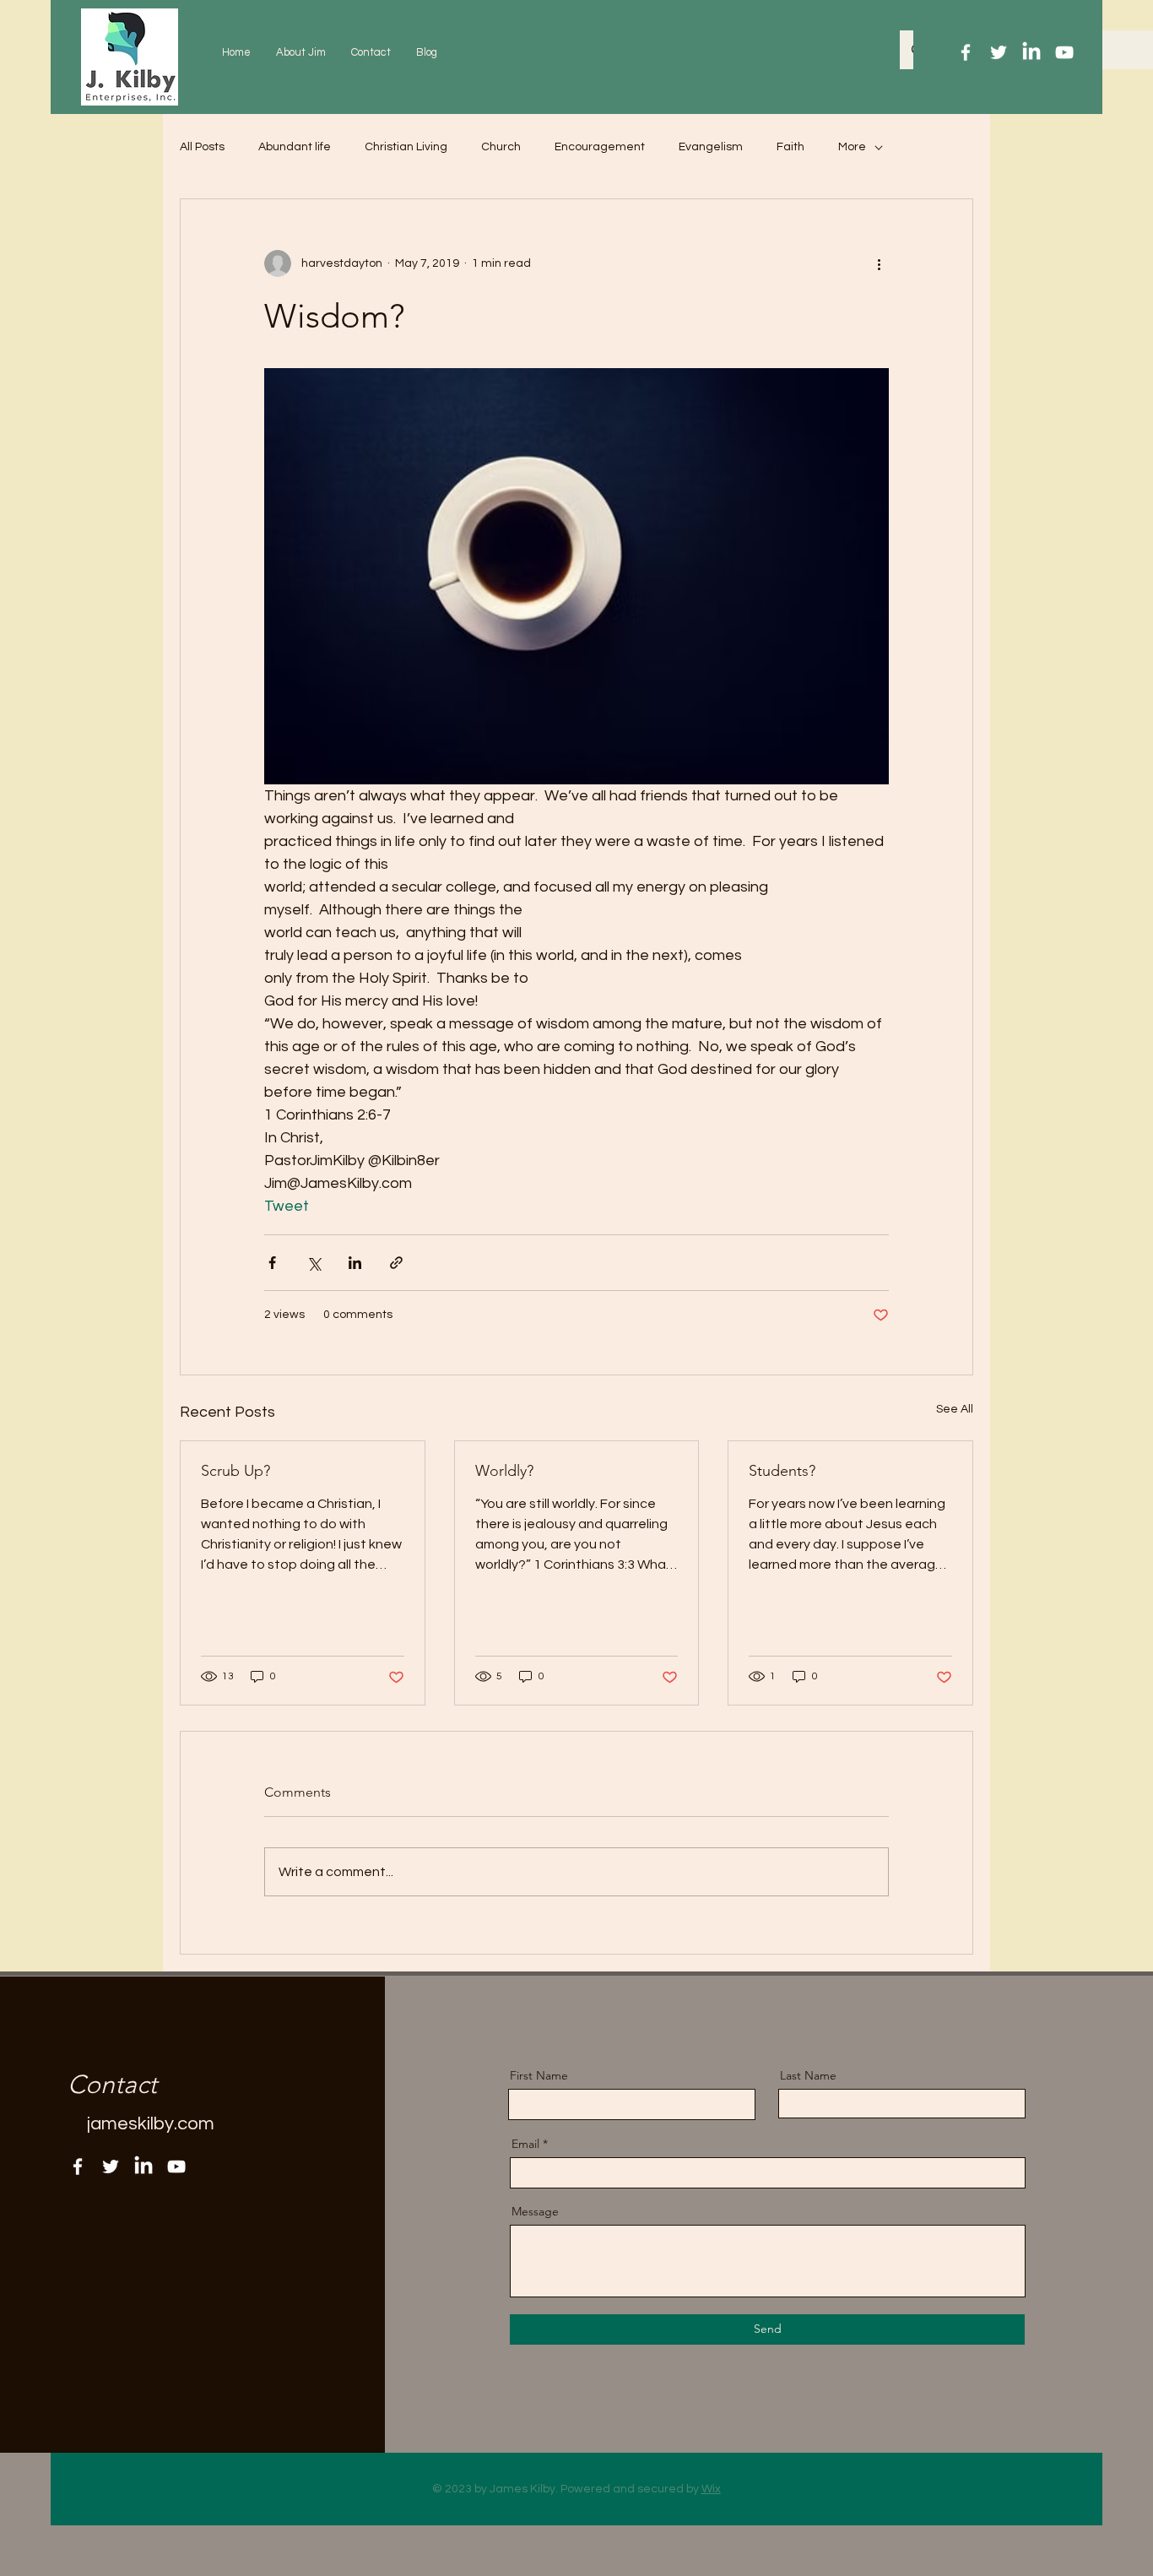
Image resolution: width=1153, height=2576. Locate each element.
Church (501, 147)
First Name (539, 2075)
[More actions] (879, 263)
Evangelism (711, 147)
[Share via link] (396, 1263)
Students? (782, 1471)
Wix (711, 2489)
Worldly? (504, 1471)
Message (535, 2211)
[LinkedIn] (1031, 52)
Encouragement (600, 147)
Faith (790, 147)
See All (955, 1409)
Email (525, 2144)
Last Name (808, 2075)
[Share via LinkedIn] (355, 1263)
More (852, 147)
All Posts (202, 147)
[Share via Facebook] (272, 1263)
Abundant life (295, 147)
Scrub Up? (235, 1471)
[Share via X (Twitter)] (314, 1263)
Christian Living (406, 147)
